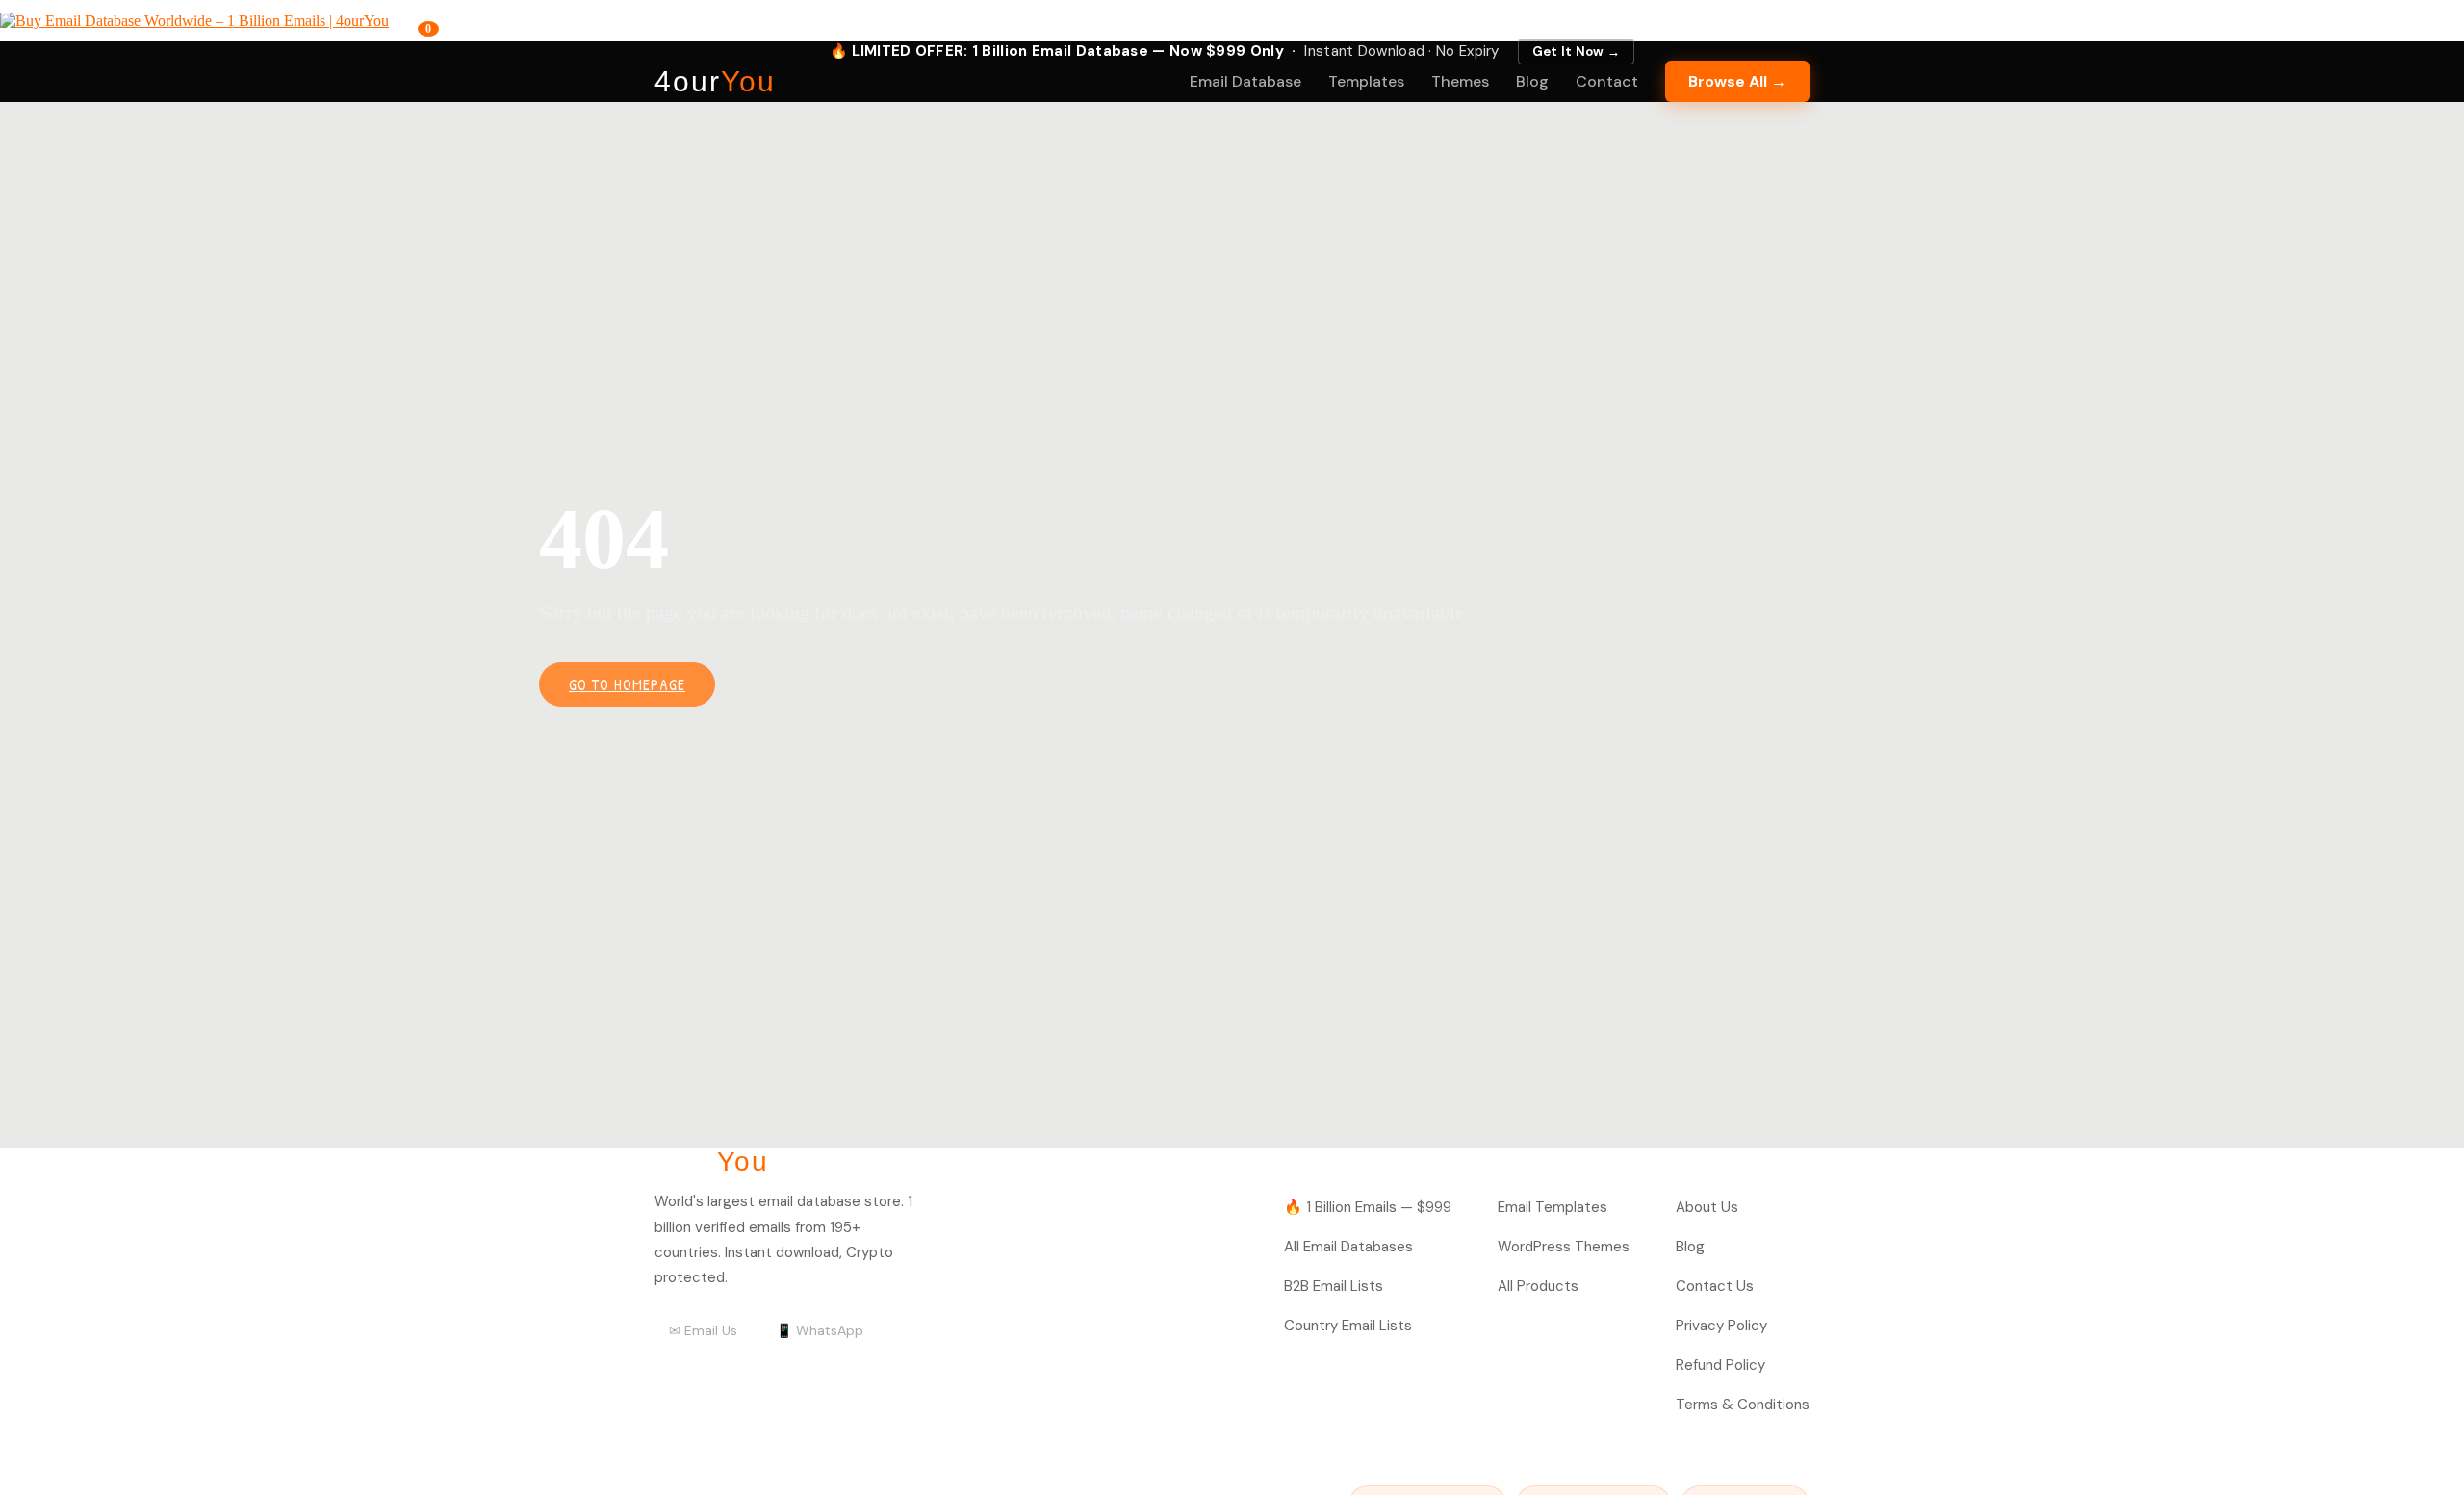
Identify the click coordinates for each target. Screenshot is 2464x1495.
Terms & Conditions (1743, 1405)
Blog (1532, 81)
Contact (1607, 81)
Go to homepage (627, 684)
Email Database (1245, 81)
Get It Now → (1577, 52)
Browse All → (1737, 81)
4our (715, 82)
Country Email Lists (1348, 1326)
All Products (1538, 1286)
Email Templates (1553, 1207)
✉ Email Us (703, 1330)
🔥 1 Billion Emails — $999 (1368, 1207)
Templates (1366, 81)
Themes (1460, 81)
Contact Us (1715, 1286)
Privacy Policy (1721, 1326)
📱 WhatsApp (820, 1330)
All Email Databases (1348, 1247)
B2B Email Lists (1334, 1286)
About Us (1707, 1207)
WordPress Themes (1564, 1247)
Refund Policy (1720, 1365)
